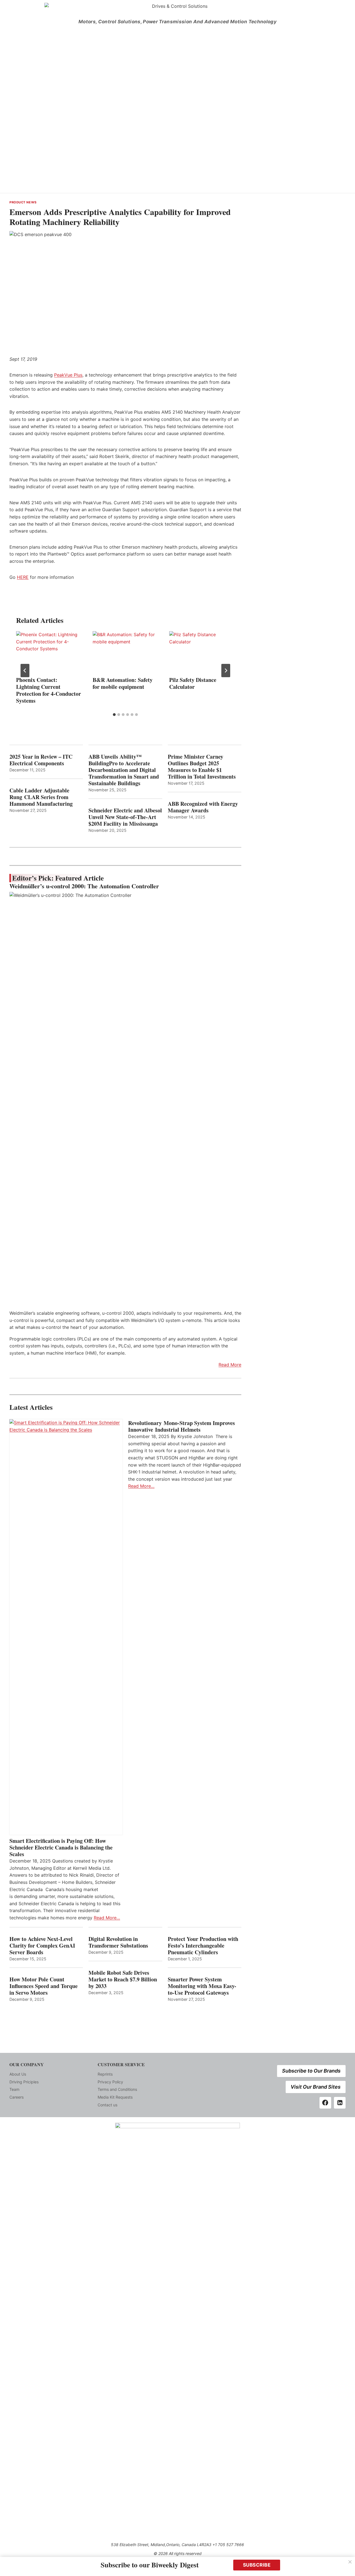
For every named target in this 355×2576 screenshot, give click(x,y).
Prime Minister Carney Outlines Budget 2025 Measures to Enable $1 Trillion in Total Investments (202, 767)
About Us (18, 2074)
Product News (23, 202)
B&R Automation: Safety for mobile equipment (123, 683)
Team (14, 2089)
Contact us (107, 2105)
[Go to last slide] (25, 671)
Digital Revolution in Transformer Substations (118, 1942)
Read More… (107, 1918)
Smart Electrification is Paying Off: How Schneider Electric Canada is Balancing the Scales (61, 1848)
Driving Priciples (24, 2082)
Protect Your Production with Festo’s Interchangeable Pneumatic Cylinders (203, 1946)
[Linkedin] (340, 2103)
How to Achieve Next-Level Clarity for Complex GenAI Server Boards (42, 1946)
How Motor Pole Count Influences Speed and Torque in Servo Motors (44, 1986)
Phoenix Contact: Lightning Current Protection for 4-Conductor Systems (49, 690)
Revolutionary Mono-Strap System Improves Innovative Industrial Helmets (182, 1426)
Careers (17, 2097)
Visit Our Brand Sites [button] (316, 2087)
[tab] (114, 715)
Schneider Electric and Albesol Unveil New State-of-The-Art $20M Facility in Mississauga (125, 817)
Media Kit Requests (115, 2097)
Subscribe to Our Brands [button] (311, 2071)
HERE (23, 577)
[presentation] (49, 653)
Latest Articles (31, 1407)
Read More (230, 1365)
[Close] (350, 2562)
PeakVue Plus (68, 375)
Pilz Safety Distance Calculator (193, 683)
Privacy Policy (110, 2082)
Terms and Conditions (117, 2089)
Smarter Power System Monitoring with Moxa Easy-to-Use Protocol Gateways (202, 1986)
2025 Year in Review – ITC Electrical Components (41, 760)
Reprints (105, 2074)
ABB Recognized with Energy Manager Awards (203, 807)
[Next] (226, 671)
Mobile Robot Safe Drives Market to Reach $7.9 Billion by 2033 (123, 1979)
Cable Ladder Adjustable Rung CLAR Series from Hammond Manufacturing (41, 797)
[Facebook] (325, 2103)
